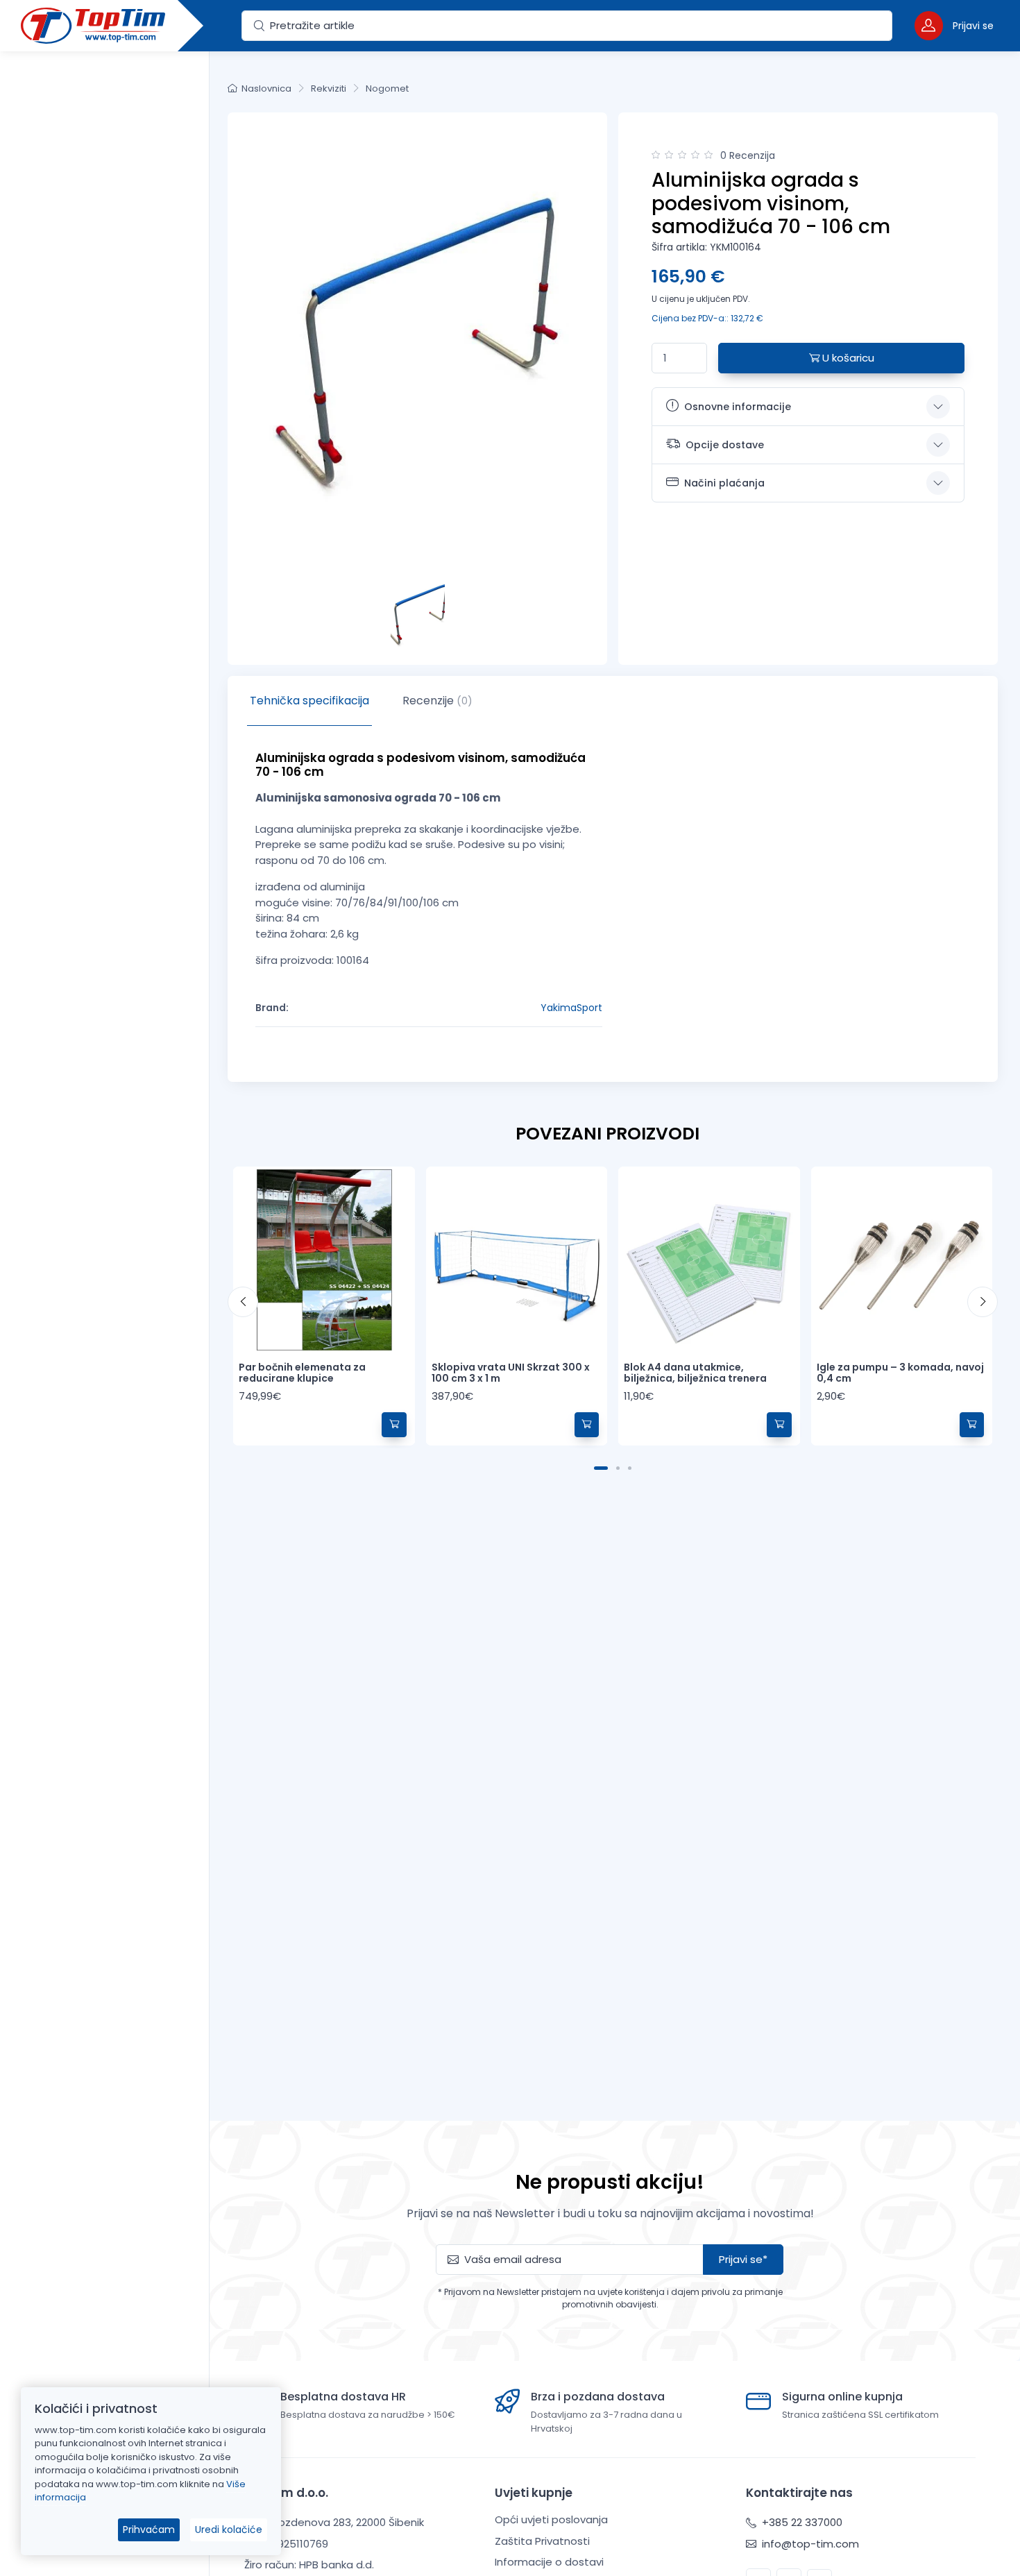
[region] (104, 1296)
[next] (983, 1302)
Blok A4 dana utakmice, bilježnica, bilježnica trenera (695, 1373)
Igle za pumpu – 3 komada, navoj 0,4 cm (900, 1373)
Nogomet (387, 88)
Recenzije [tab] (437, 701)
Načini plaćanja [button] (724, 483)
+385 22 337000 (801, 2522)
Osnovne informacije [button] (738, 407)
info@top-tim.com (809, 2544)
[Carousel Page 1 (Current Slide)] (601, 1468)
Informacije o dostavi (549, 2562)
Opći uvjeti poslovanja (551, 2519)
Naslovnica (266, 88)
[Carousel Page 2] (618, 1468)
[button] (954, 25)
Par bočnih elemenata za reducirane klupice (302, 1373)
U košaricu (847, 358)
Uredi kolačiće (229, 2530)
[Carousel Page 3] (630, 1468)
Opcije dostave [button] (725, 445)
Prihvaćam (149, 2530)
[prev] (243, 1302)
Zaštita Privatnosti (542, 2541)
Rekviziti (329, 88)
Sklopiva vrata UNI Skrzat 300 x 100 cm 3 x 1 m (511, 1373)
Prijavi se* (743, 2259)
